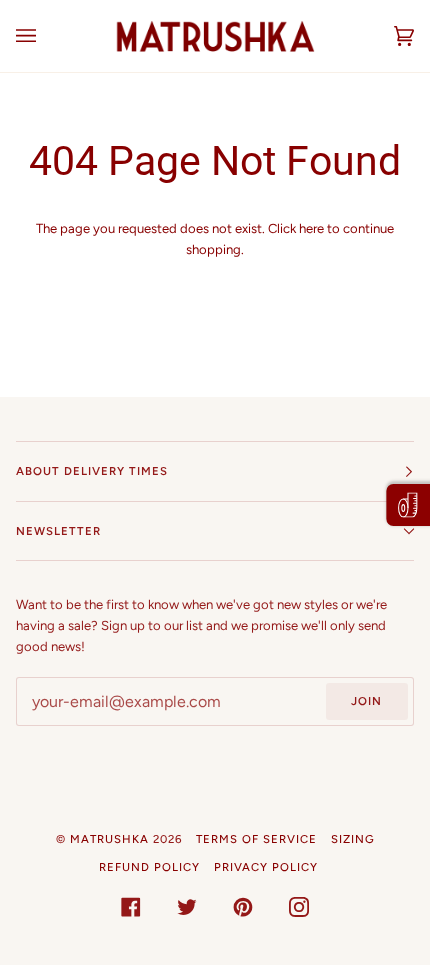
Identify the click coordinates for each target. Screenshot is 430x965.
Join (366, 701)
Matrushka (109, 839)
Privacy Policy (266, 867)
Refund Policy (149, 867)
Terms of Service (256, 839)
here (311, 228)
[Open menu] (46, 36)
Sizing (353, 839)
